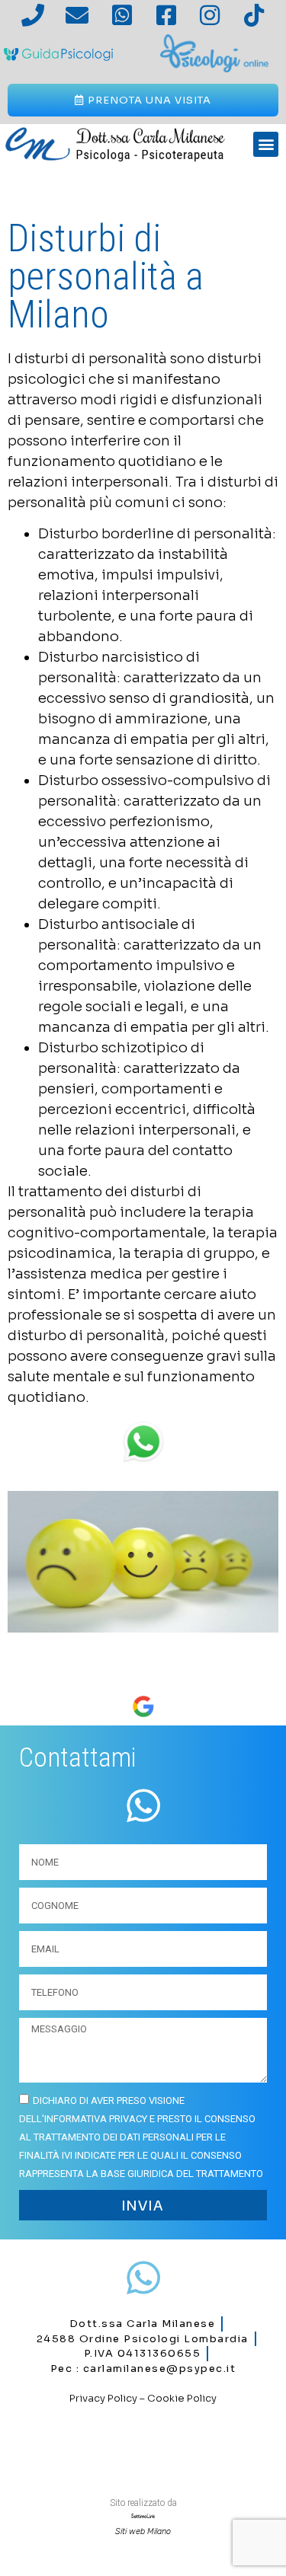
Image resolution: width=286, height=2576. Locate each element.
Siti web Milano (143, 2531)
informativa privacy (96, 2119)
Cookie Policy (182, 2398)
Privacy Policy (103, 2398)
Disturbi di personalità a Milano (106, 276)
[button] (266, 144)
